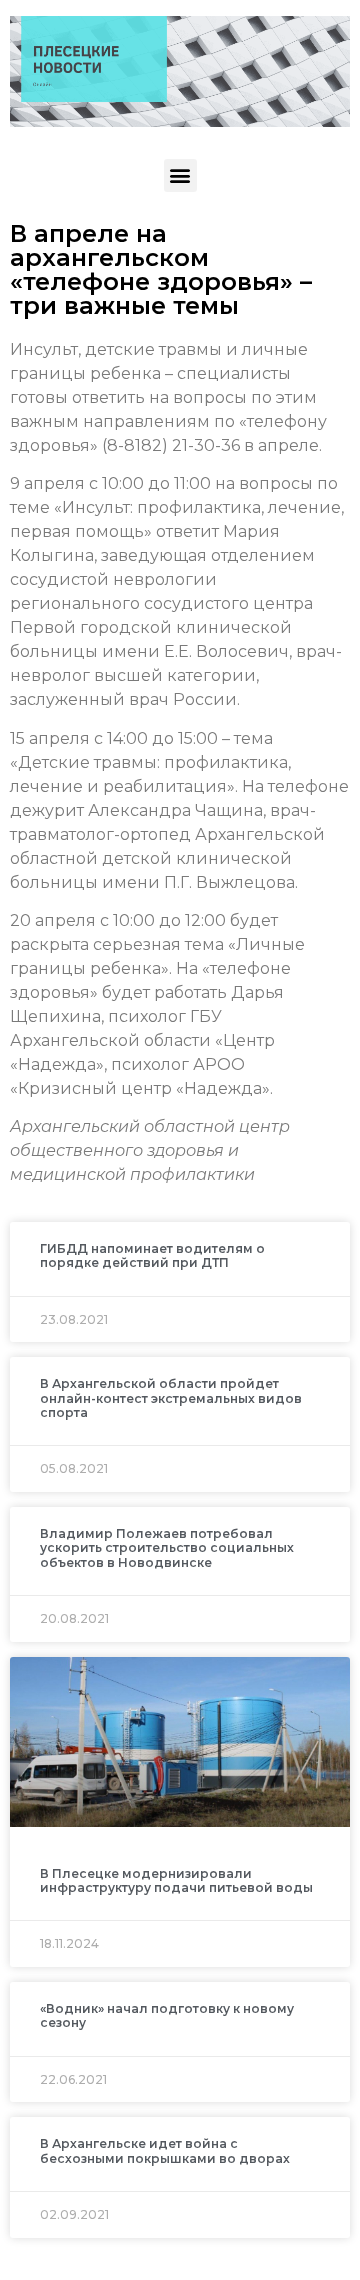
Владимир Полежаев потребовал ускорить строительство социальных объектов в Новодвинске (167, 1548)
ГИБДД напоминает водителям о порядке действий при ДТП (152, 1255)
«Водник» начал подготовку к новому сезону (167, 2015)
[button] (180, 175)
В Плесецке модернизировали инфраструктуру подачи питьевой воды (176, 1880)
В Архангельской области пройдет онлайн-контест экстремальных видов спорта (171, 1398)
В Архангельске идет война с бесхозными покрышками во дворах (165, 2150)
